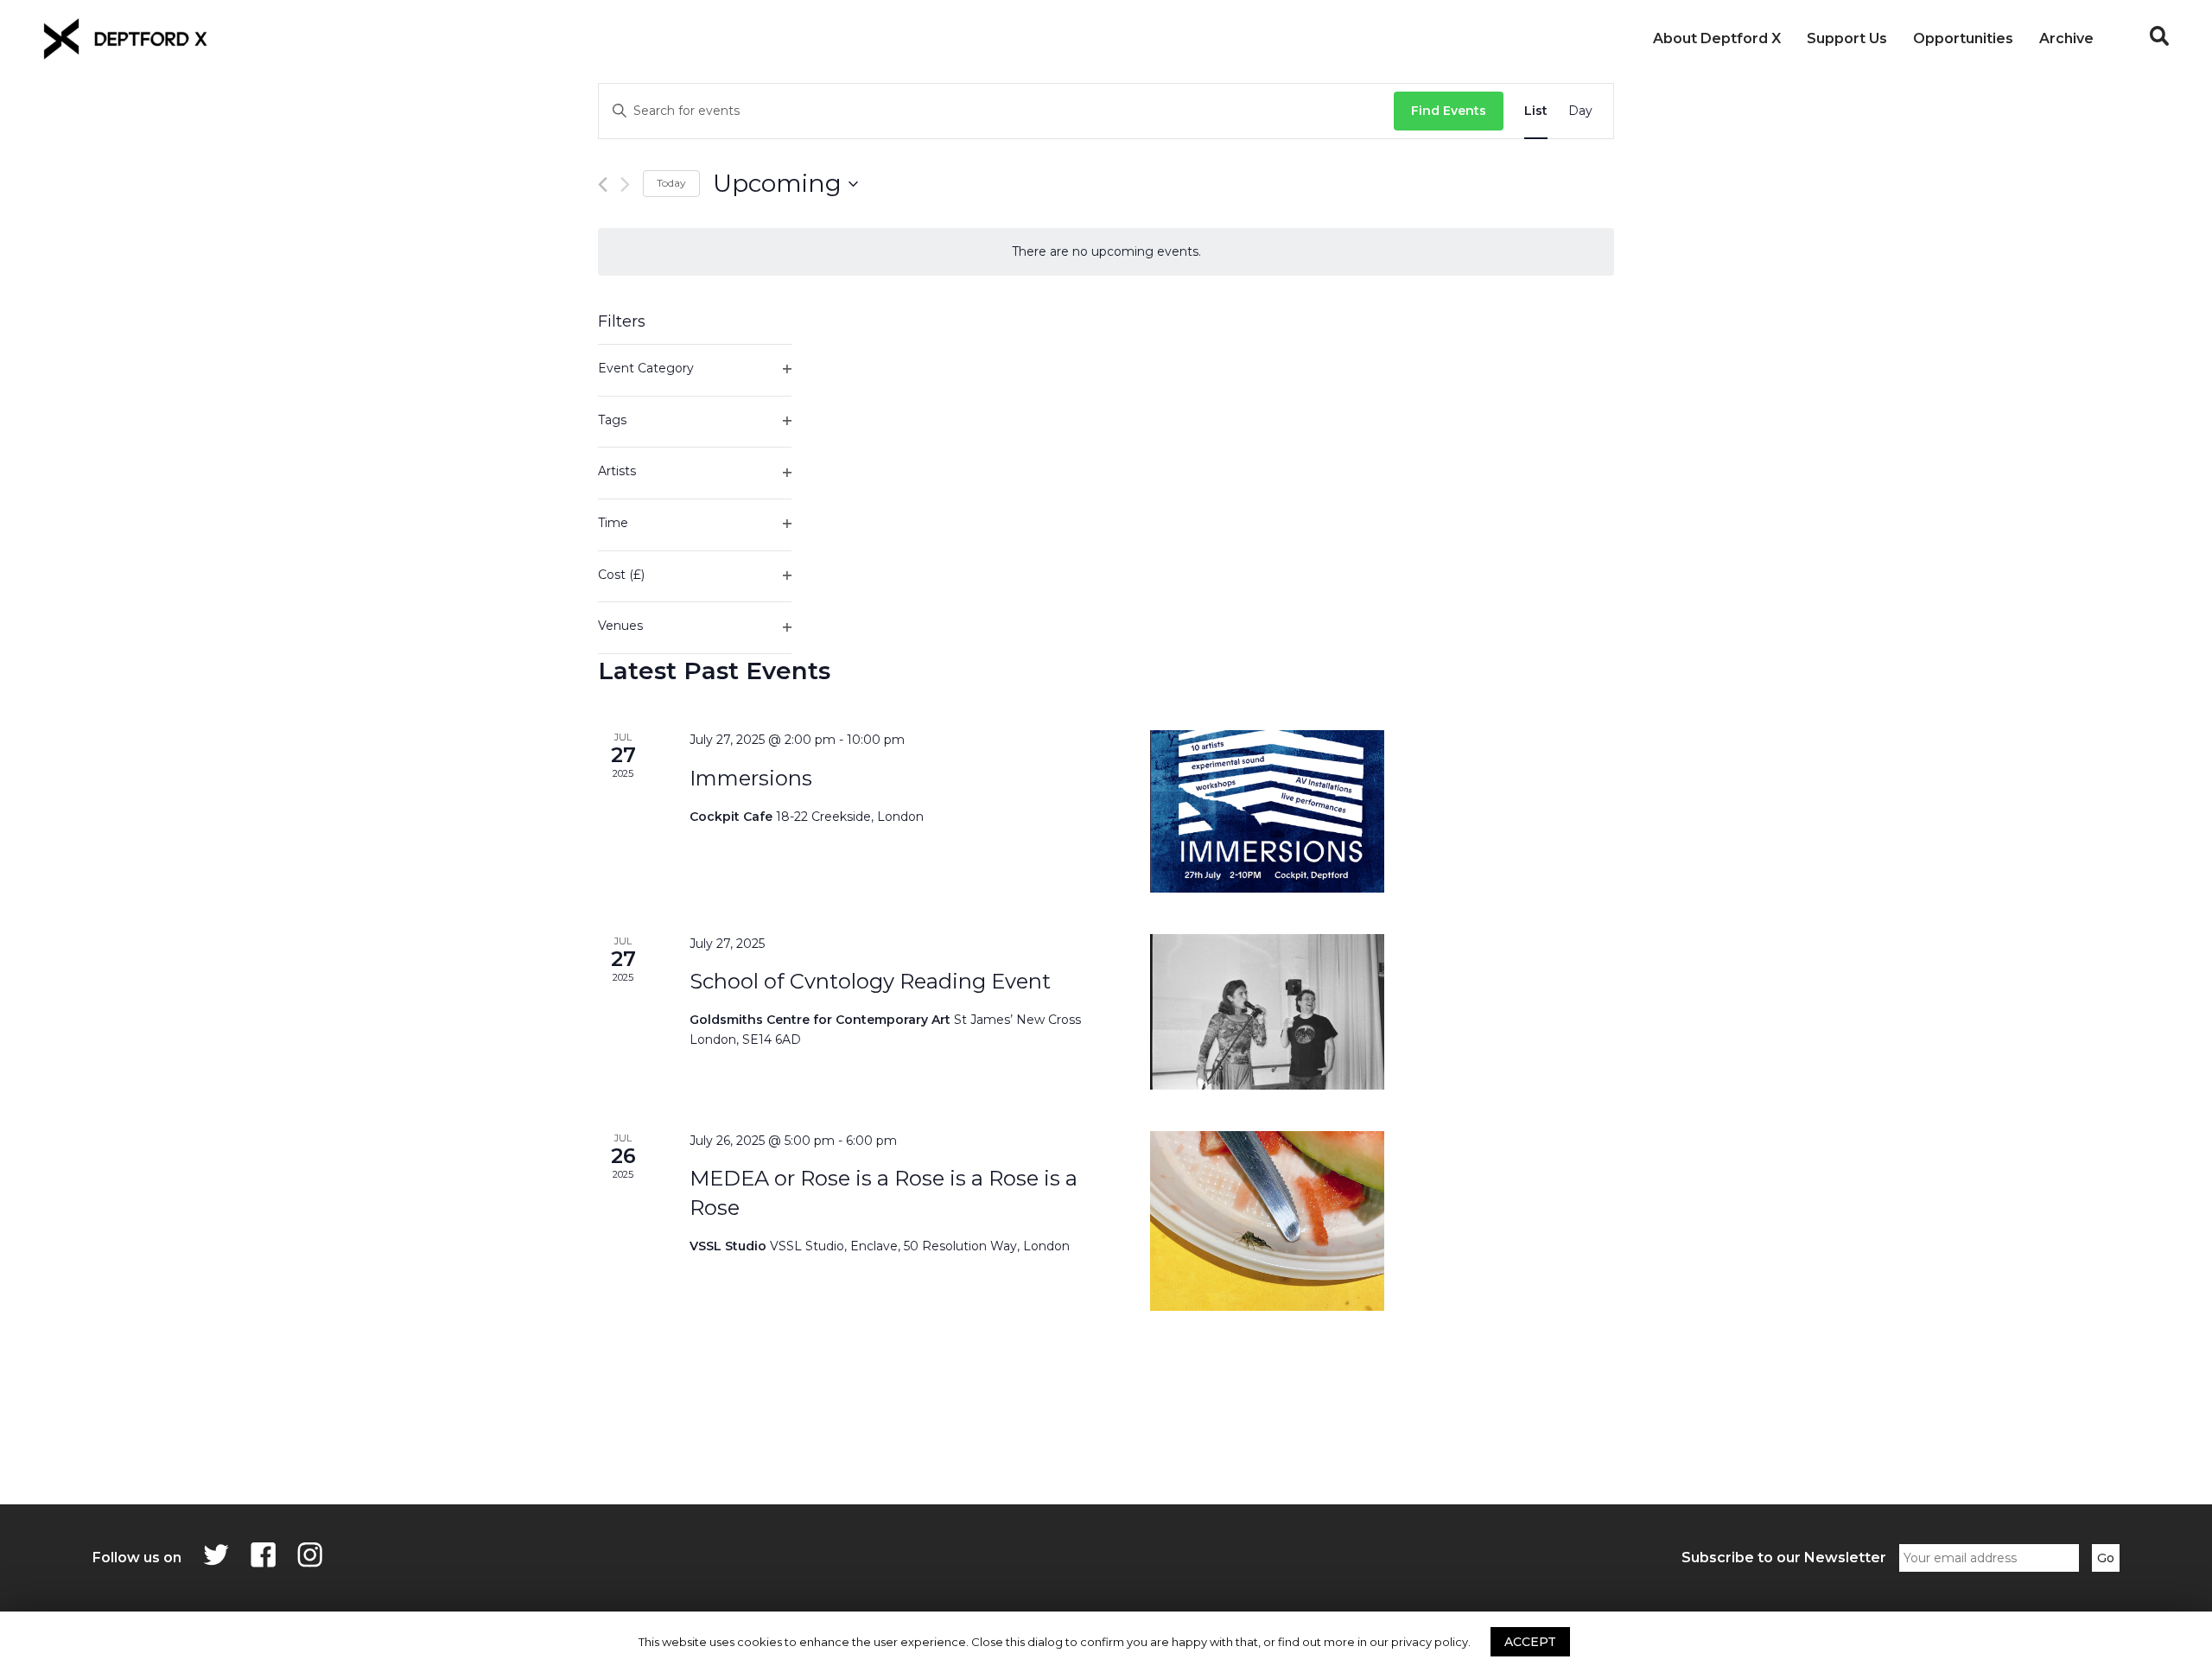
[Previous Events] (603, 184)
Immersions (751, 778)
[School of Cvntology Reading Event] (1267, 1012)
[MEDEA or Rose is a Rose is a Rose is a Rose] (1267, 1221)
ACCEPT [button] (1530, 1642)
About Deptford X (1717, 38)
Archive (2066, 38)
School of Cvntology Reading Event (870, 981)
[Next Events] (625, 184)
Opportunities (1963, 38)
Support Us (1847, 38)
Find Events (1449, 111)
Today (671, 183)
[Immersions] (1267, 811)
